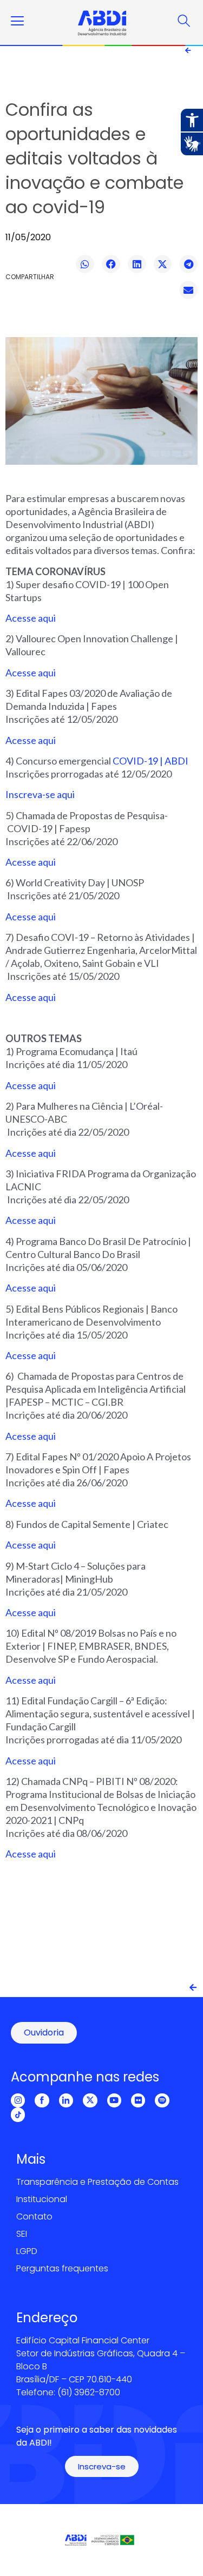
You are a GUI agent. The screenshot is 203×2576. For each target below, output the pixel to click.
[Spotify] (162, 2100)
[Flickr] (138, 2100)
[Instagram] (18, 2100)
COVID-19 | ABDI (150, 761)
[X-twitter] (90, 2100)
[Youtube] (114, 2100)
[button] (85, 264)
